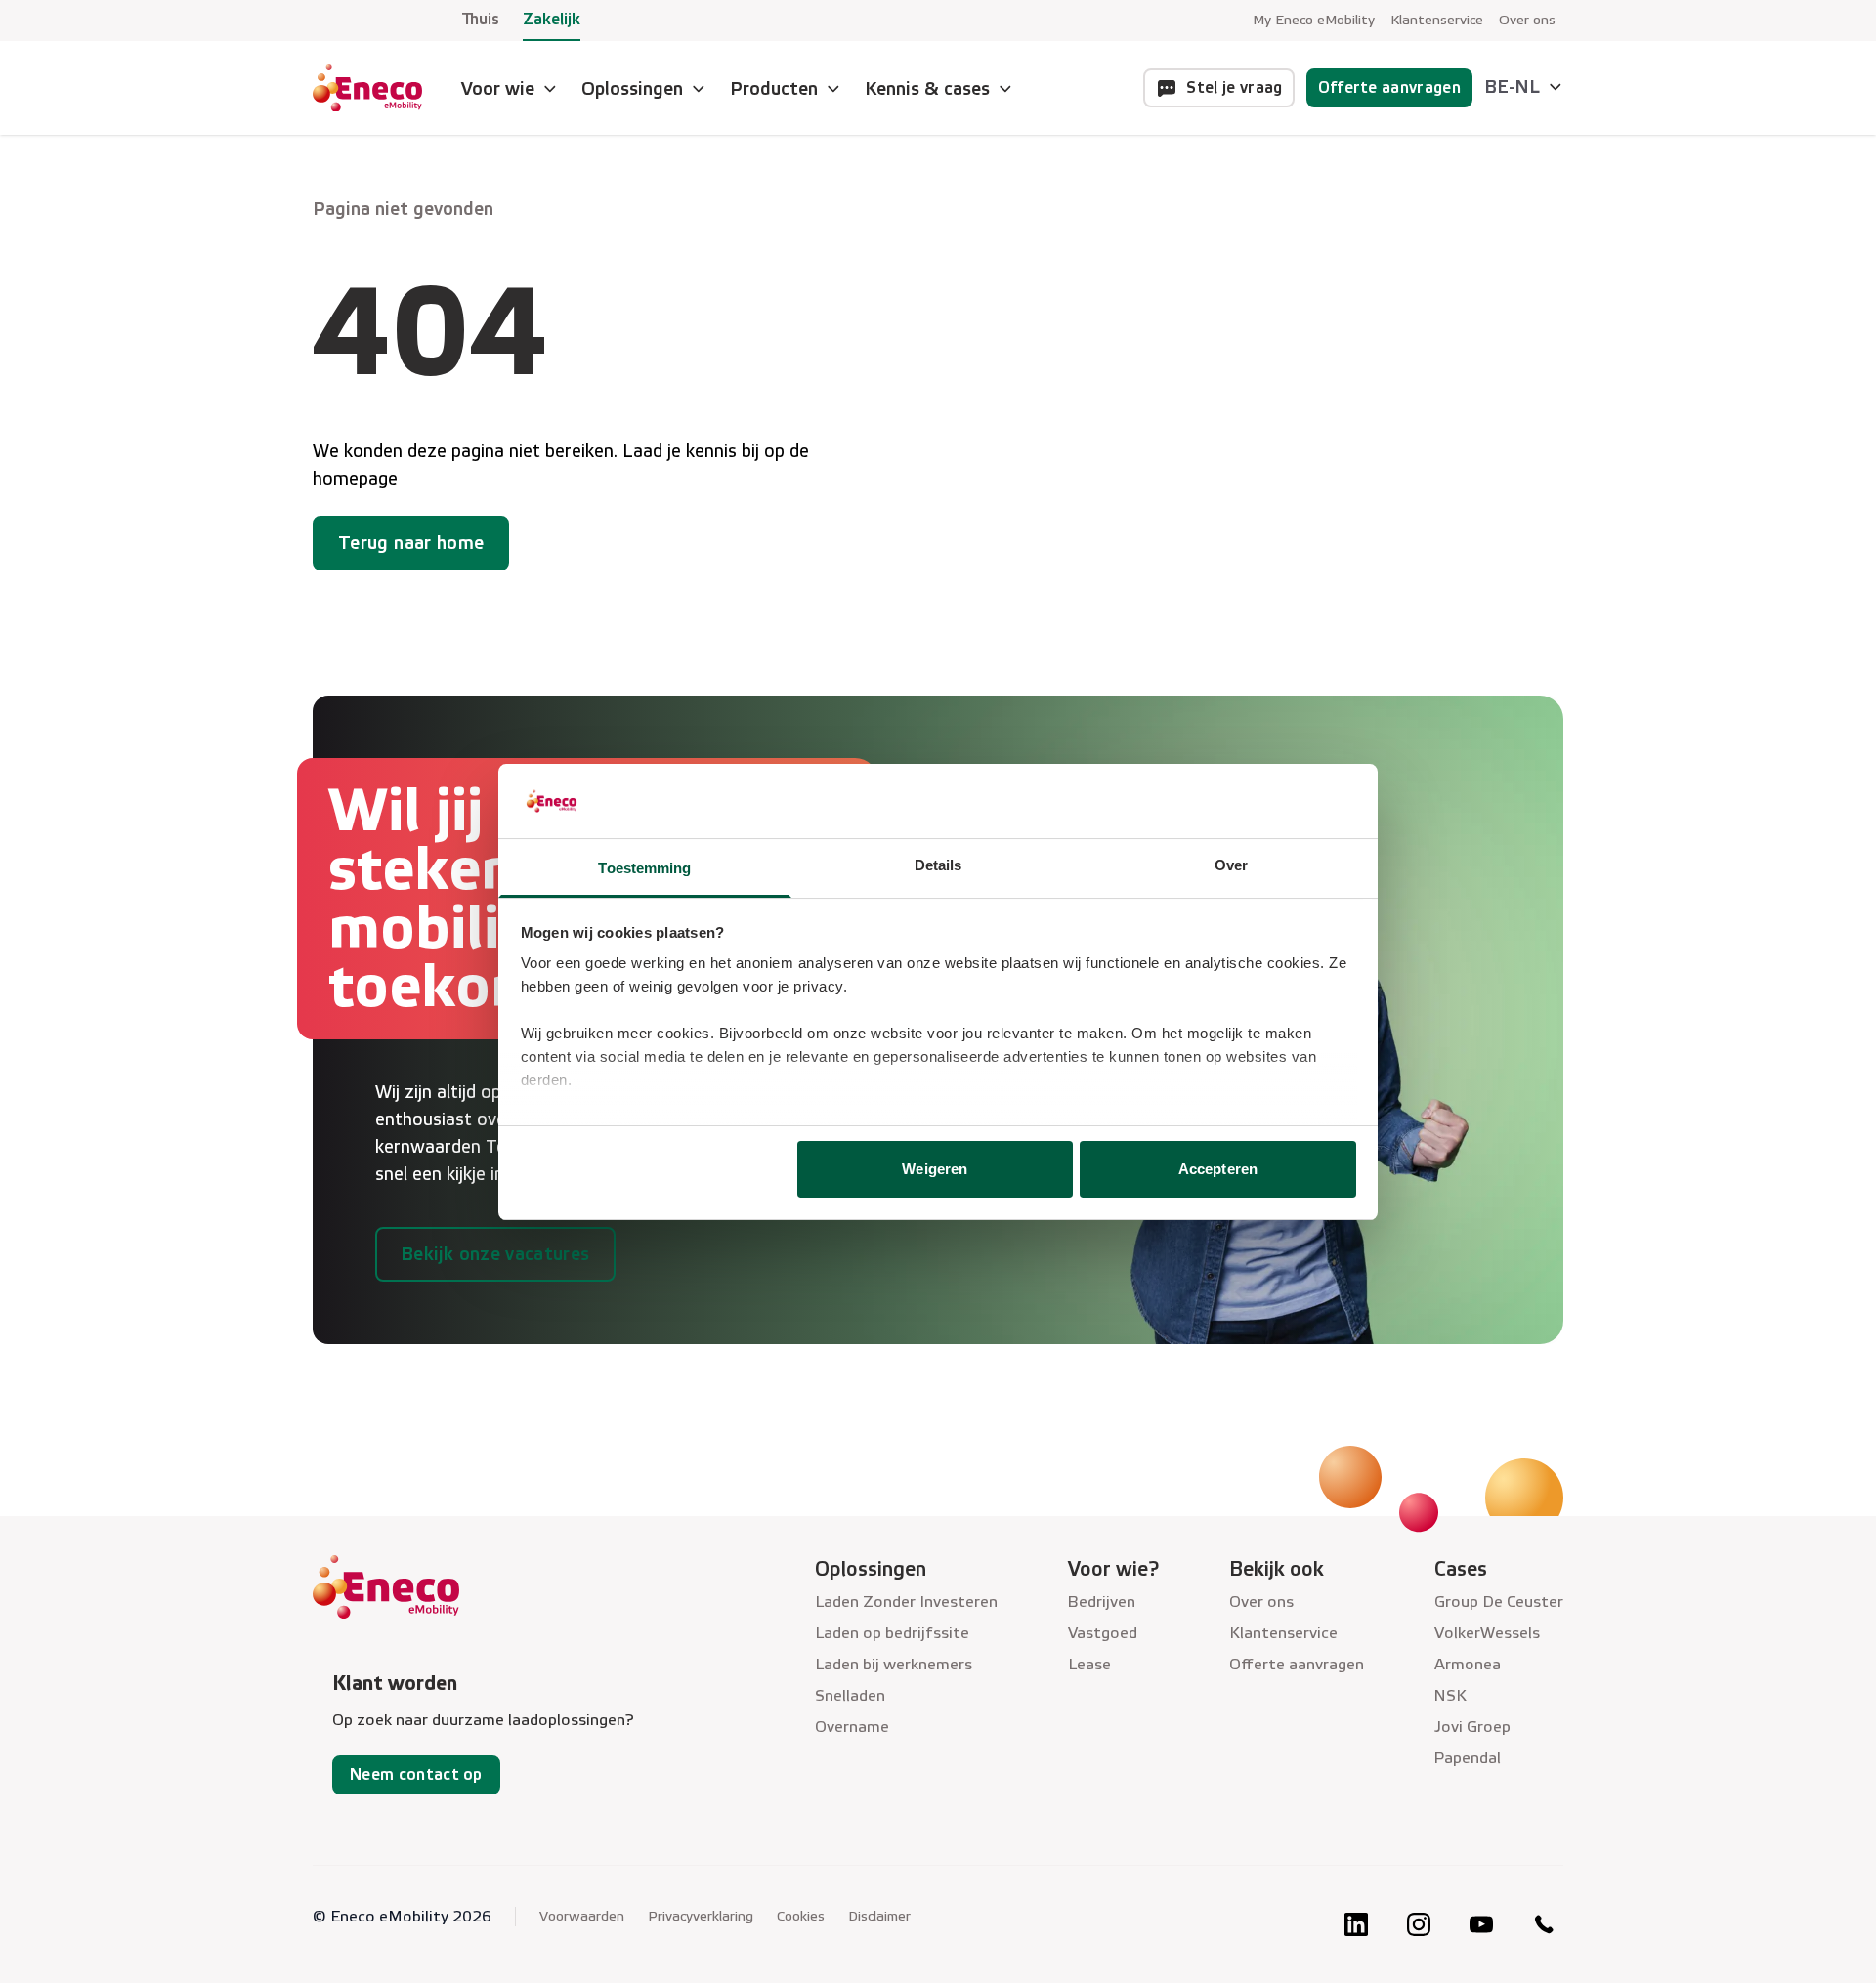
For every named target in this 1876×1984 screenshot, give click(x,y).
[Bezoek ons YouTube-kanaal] (1481, 1924)
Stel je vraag (1234, 87)
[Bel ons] (1544, 1924)
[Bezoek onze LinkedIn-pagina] (1356, 1924)
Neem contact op (416, 1774)
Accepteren (1218, 1169)
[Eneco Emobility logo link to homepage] (367, 88)
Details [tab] (938, 865)
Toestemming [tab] (644, 868)
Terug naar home (411, 543)
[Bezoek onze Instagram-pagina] (1419, 1924)
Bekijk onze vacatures (495, 1254)
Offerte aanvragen (1389, 87)
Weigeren (935, 1169)
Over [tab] (1231, 865)
